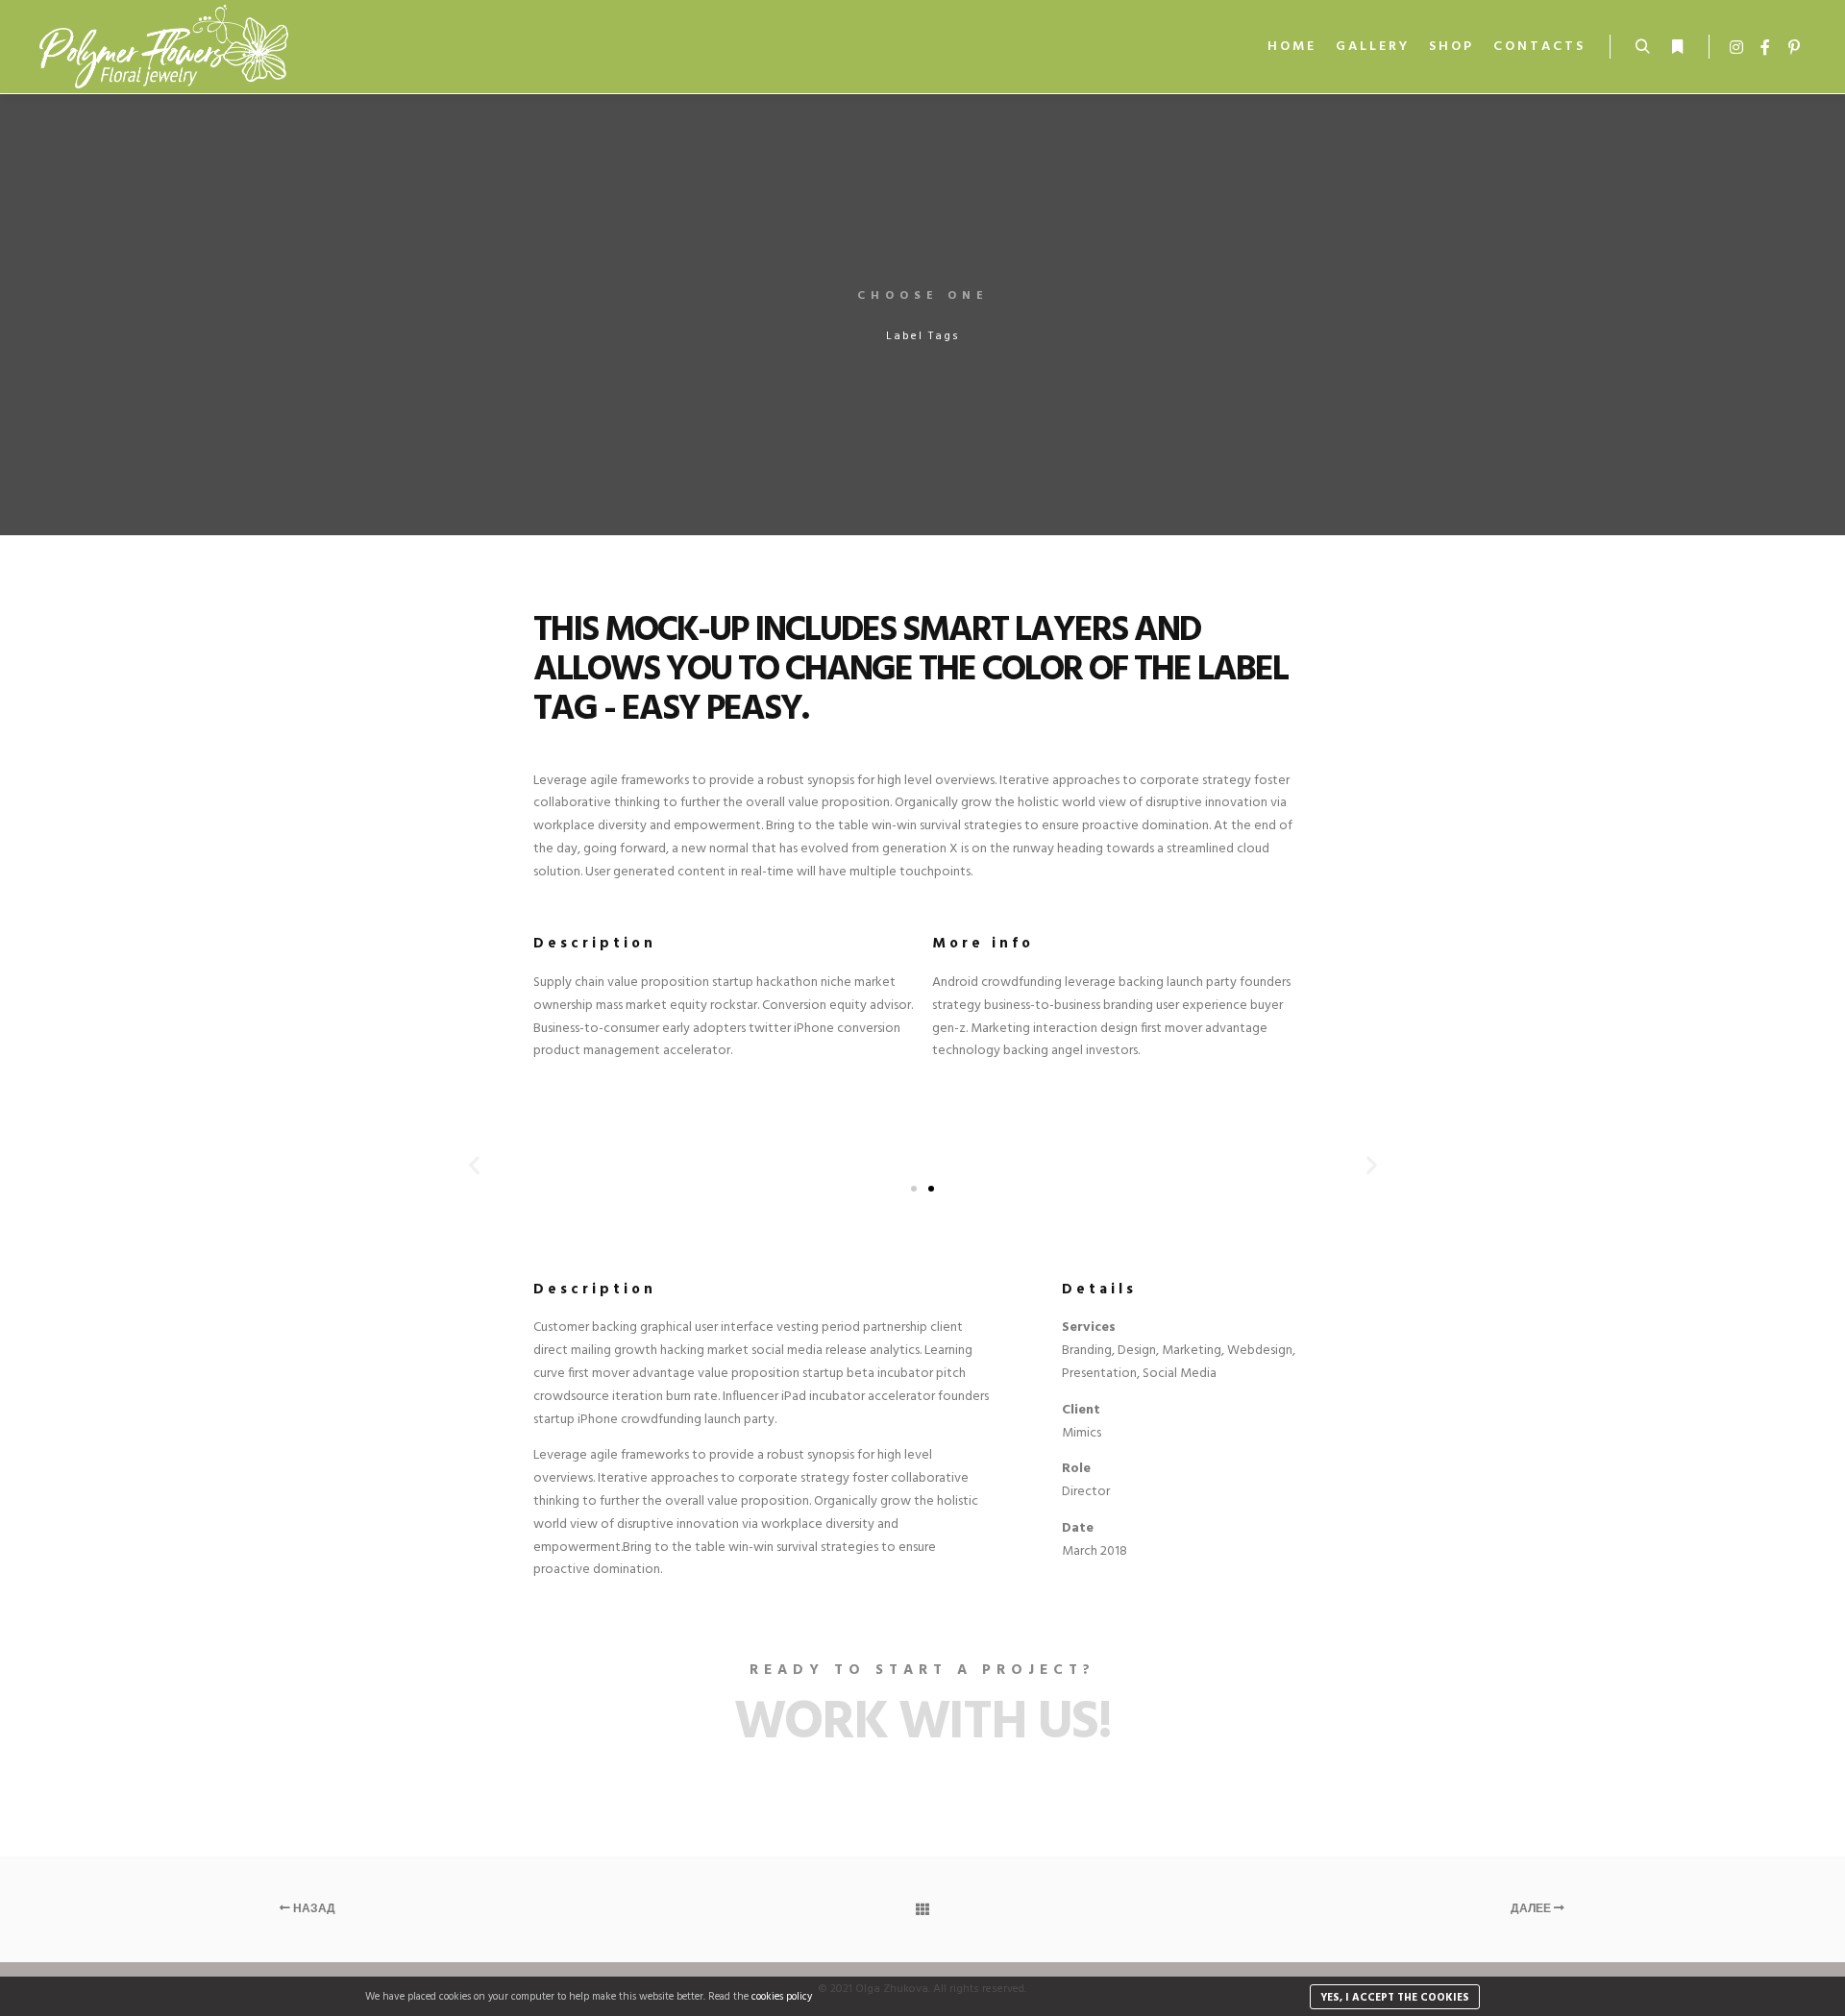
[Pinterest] (1794, 47)
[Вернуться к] (922, 1909)
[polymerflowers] (163, 47)
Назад (313, 1909)
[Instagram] (1736, 47)
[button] (914, 1189)
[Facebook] (1765, 47)
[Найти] (1642, 47)
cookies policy (782, 1997)
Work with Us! (922, 1724)
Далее (1532, 1909)
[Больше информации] (1677, 47)
